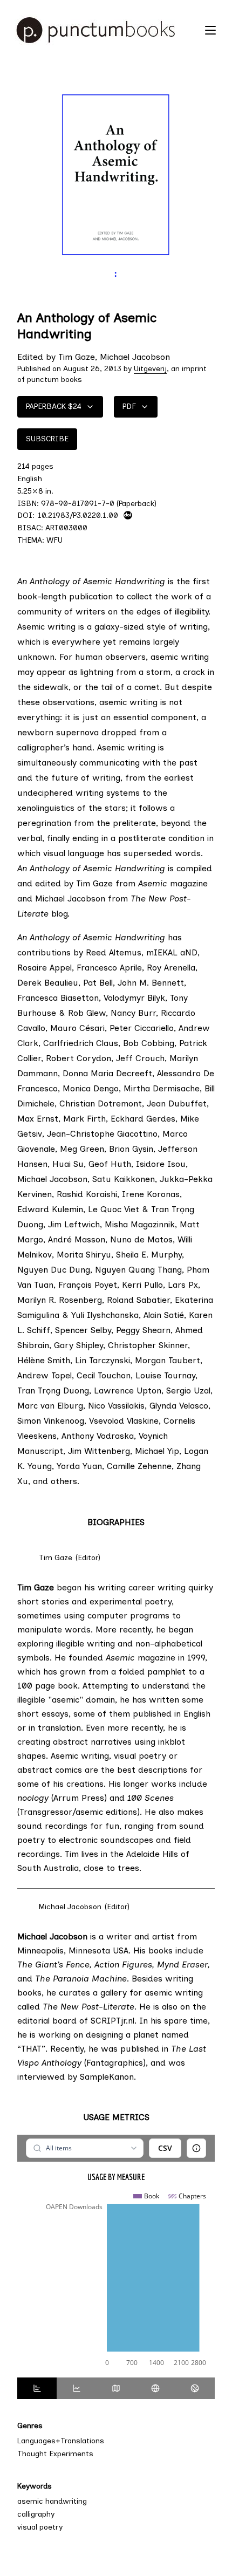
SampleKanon (105, 2077)
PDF (129, 406)
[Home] (105, 30)
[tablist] (116, 2388)
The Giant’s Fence (53, 1965)
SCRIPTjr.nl (112, 2021)
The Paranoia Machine (81, 1979)
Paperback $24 (54, 406)
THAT (31, 2049)
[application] (116, 2280)
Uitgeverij (150, 369)
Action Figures (123, 1965)
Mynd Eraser (182, 1965)
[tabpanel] (116, 2256)
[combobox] (84, 2148)
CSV (165, 2148)
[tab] (37, 2388)
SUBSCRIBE (47, 439)
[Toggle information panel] (196, 2148)
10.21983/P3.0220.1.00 (78, 515)
